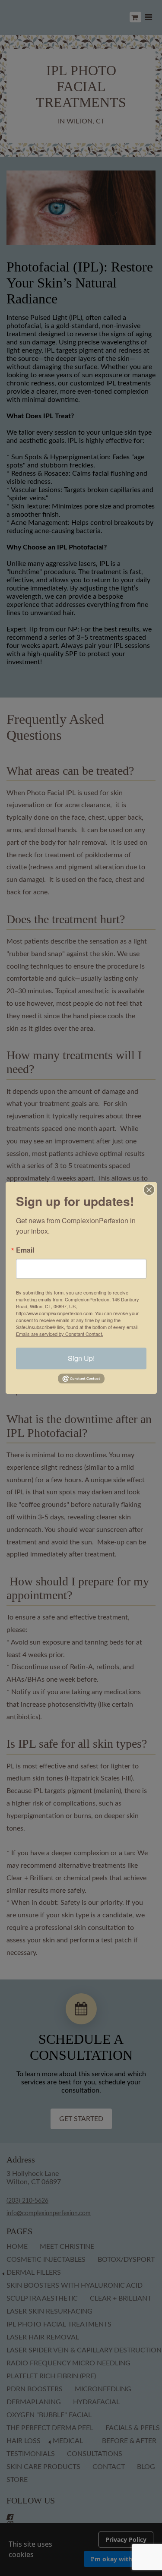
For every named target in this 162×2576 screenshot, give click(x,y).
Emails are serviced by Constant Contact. (60, 1334)
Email (25, 1250)
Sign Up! (81, 1358)
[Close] (149, 1190)
